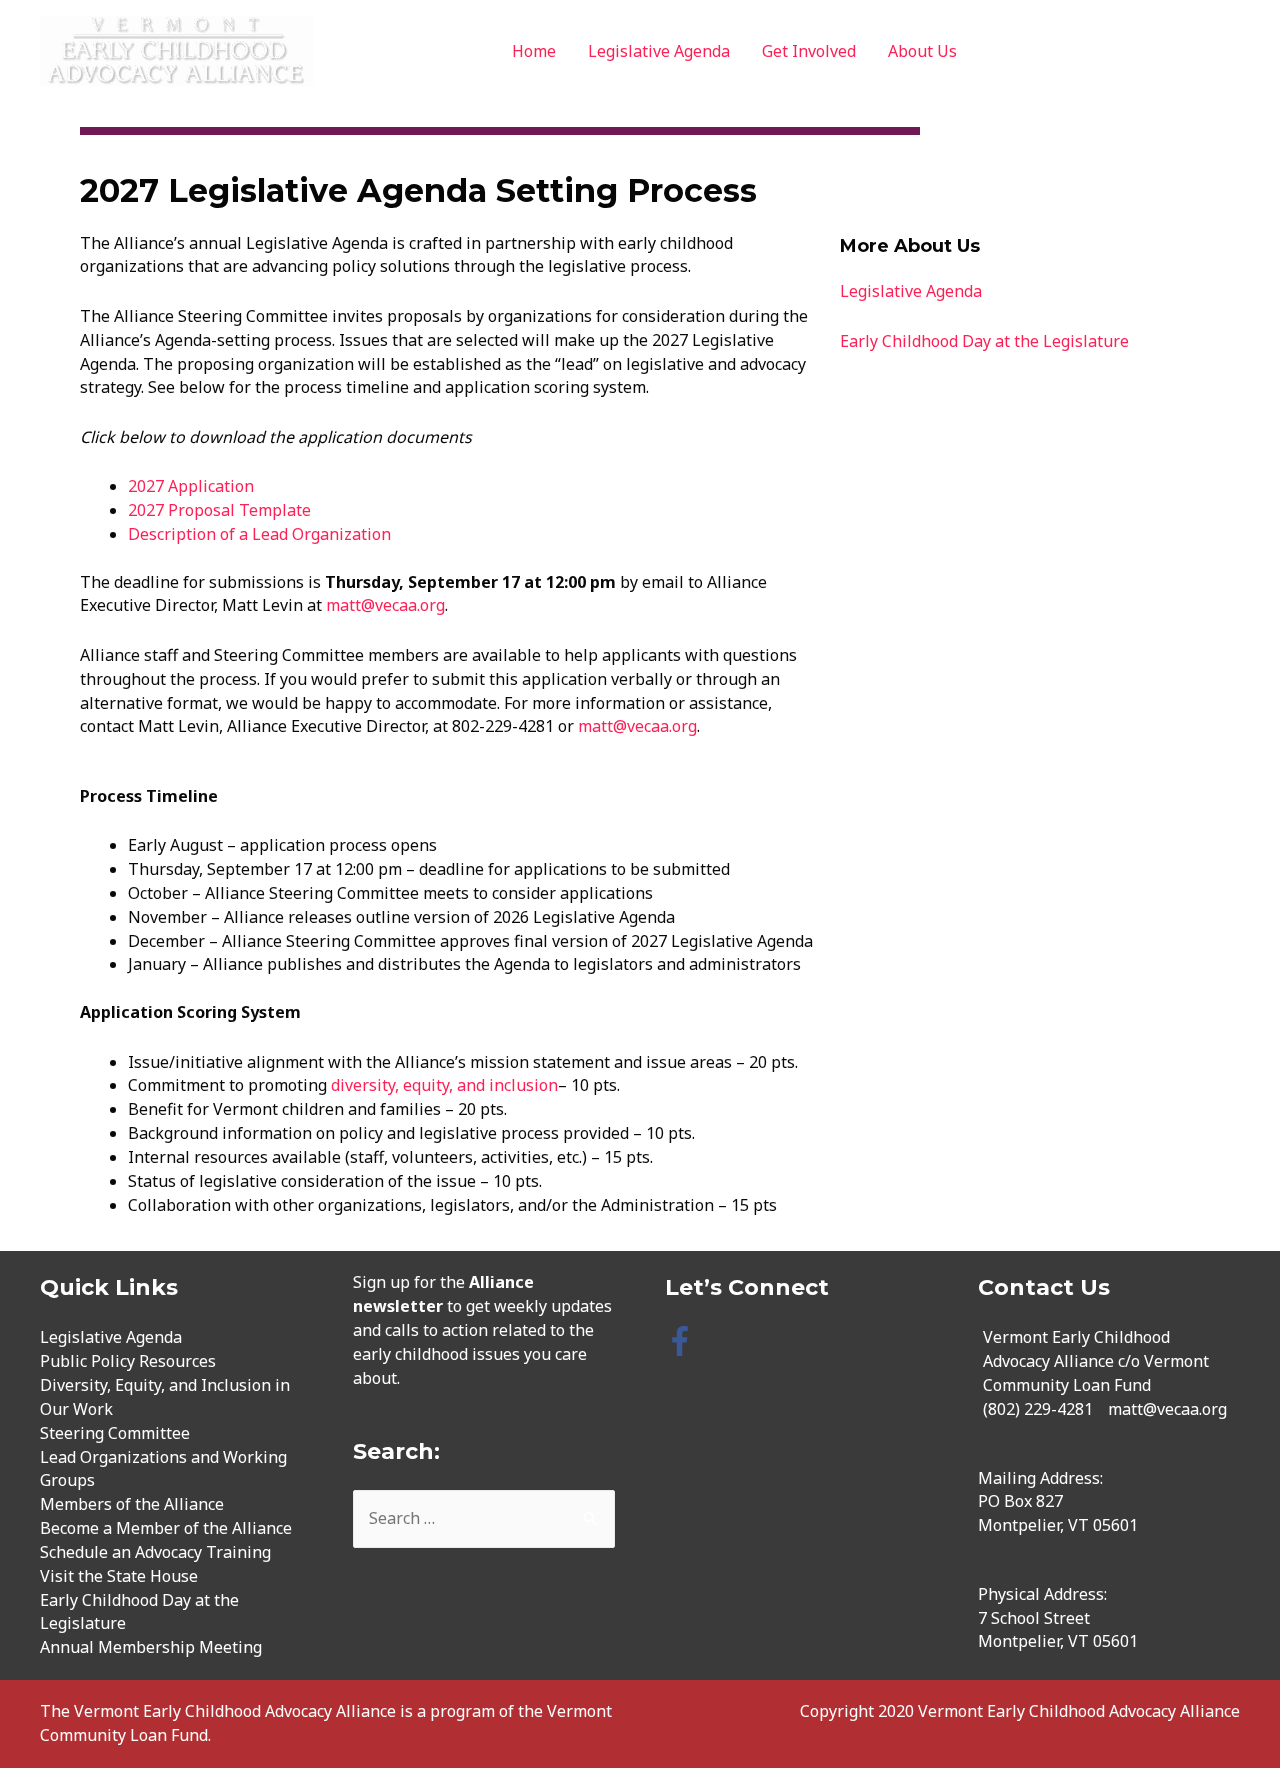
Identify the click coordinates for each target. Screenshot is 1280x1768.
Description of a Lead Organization (259, 534)
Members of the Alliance (132, 1504)
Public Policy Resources (128, 1361)
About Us (922, 51)
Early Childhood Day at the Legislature (984, 341)
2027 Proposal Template (219, 510)
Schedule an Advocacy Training (155, 1552)
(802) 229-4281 (1038, 1409)
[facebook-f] (684, 1341)
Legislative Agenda (659, 51)
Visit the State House (119, 1576)
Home (534, 51)
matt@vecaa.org (385, 605)
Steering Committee (115, 1433)
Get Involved (809, 51)
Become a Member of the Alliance (166, 1528)
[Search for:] (484, 1518)
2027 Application (191, 486)
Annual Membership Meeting (151, 1647)
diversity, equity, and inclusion (444, 1085)
